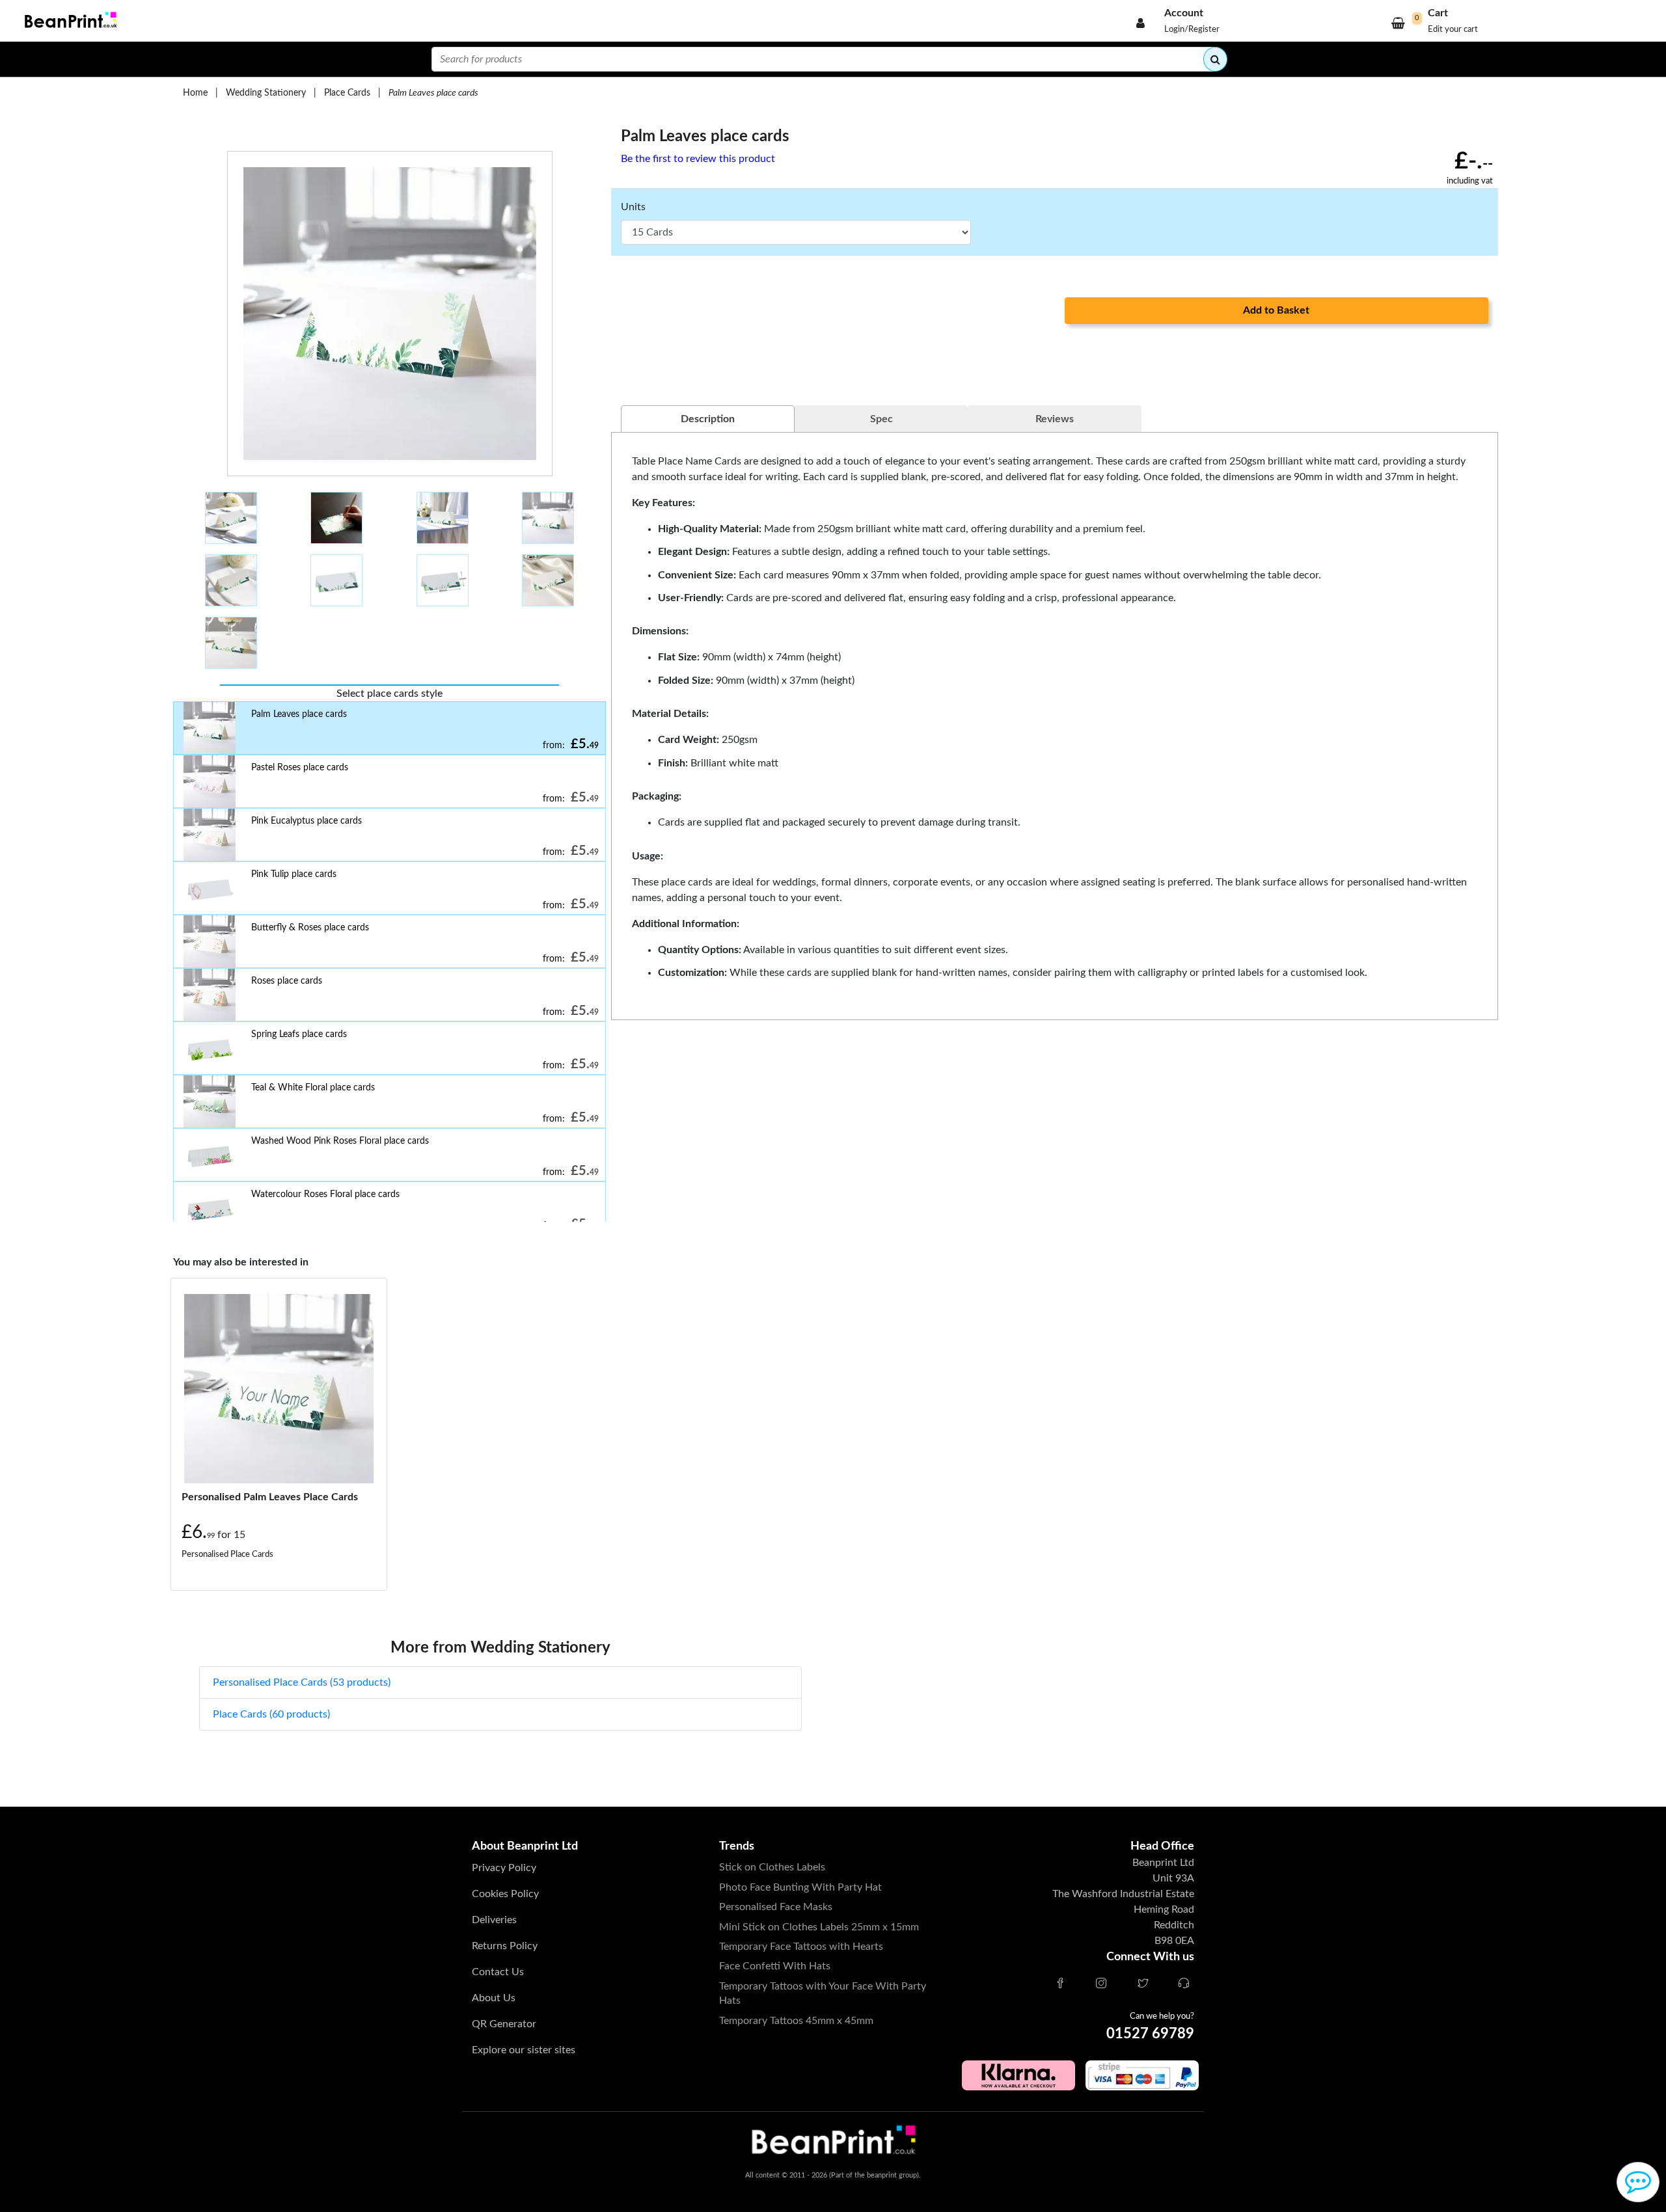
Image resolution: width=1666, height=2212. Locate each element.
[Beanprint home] (69, 21)
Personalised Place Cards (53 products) (302, 1682)
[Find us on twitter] (1143, 1984)
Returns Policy (505, 1946)
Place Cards (347, 93)
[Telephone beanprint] (1184, 1984)
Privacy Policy (504, 1868)
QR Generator (504, 2024)
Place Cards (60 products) (271, 1714)
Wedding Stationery (266, 93)
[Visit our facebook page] (1060, 1984)
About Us (494, 1998)
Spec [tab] (881, 419)
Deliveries (494, 1920)
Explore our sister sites (524, 2050)
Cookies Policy (505, 1894)
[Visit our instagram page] (1101, 1984)
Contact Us (498, 1972)
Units (633, 207)
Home (195, 93)
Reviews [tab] (1055, 419)
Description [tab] (708, 419)
